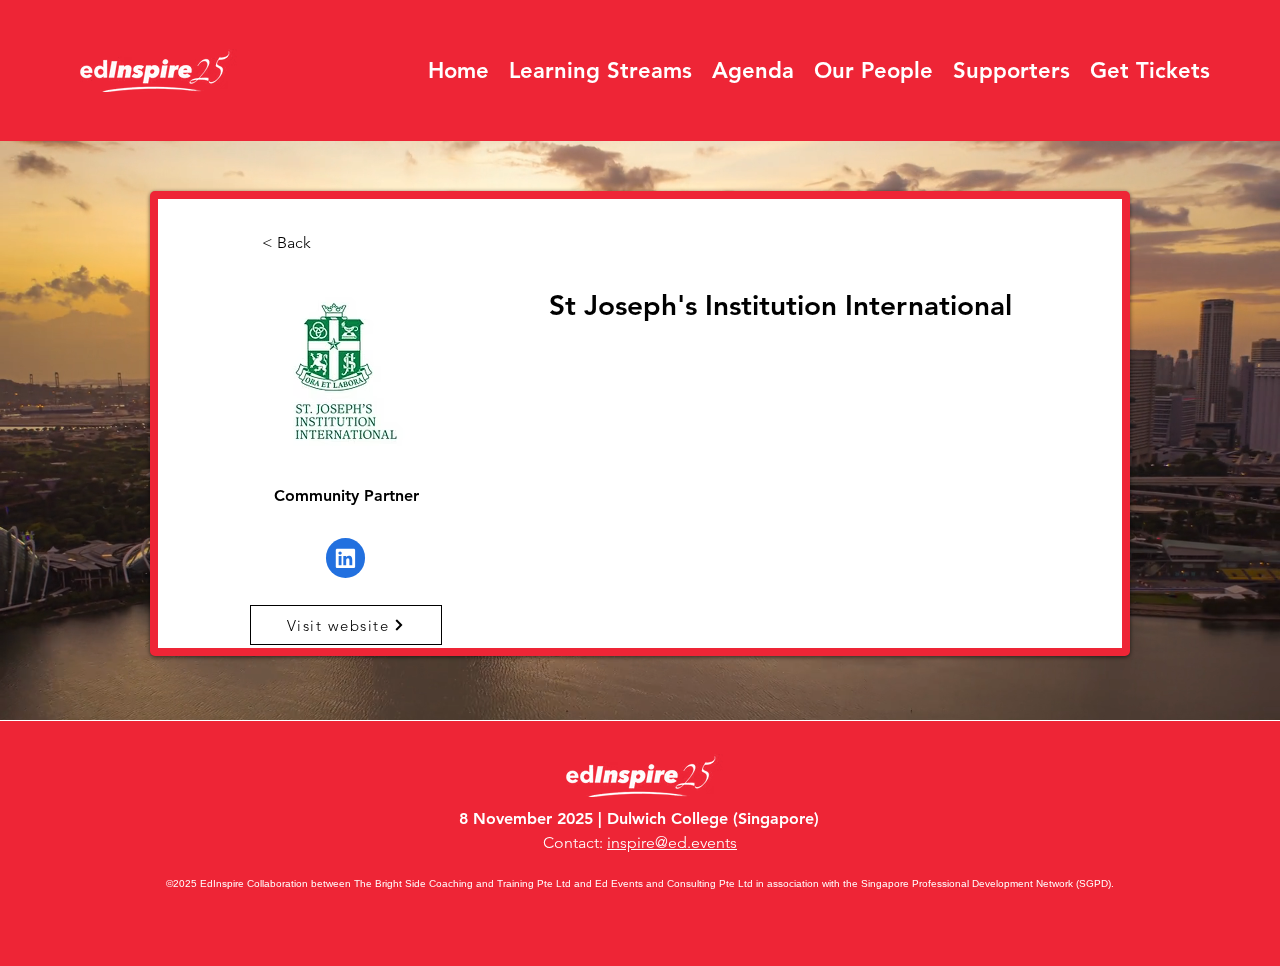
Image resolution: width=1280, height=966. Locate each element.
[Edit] (345, 558)
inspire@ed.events (672, 842)
